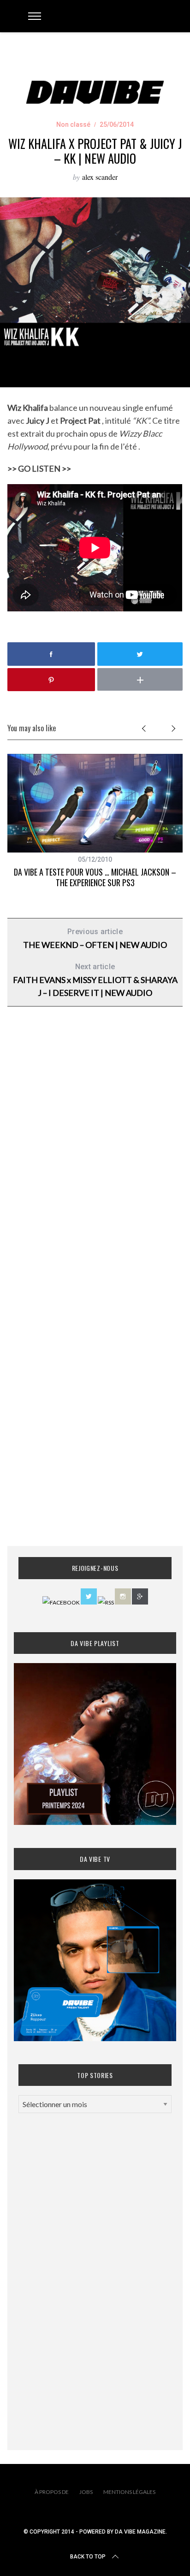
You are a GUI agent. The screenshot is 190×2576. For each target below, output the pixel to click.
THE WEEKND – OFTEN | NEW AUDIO (95, 939)
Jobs (86, 2492)
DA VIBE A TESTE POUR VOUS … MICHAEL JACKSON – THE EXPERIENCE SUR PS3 (95, 877)
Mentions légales (129, 2492)
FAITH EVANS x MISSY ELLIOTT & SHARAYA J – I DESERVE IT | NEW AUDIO (95, 980)
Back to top (88, 2557)
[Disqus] (95, 1162)
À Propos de (52, 2492)
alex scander (100, 177)
